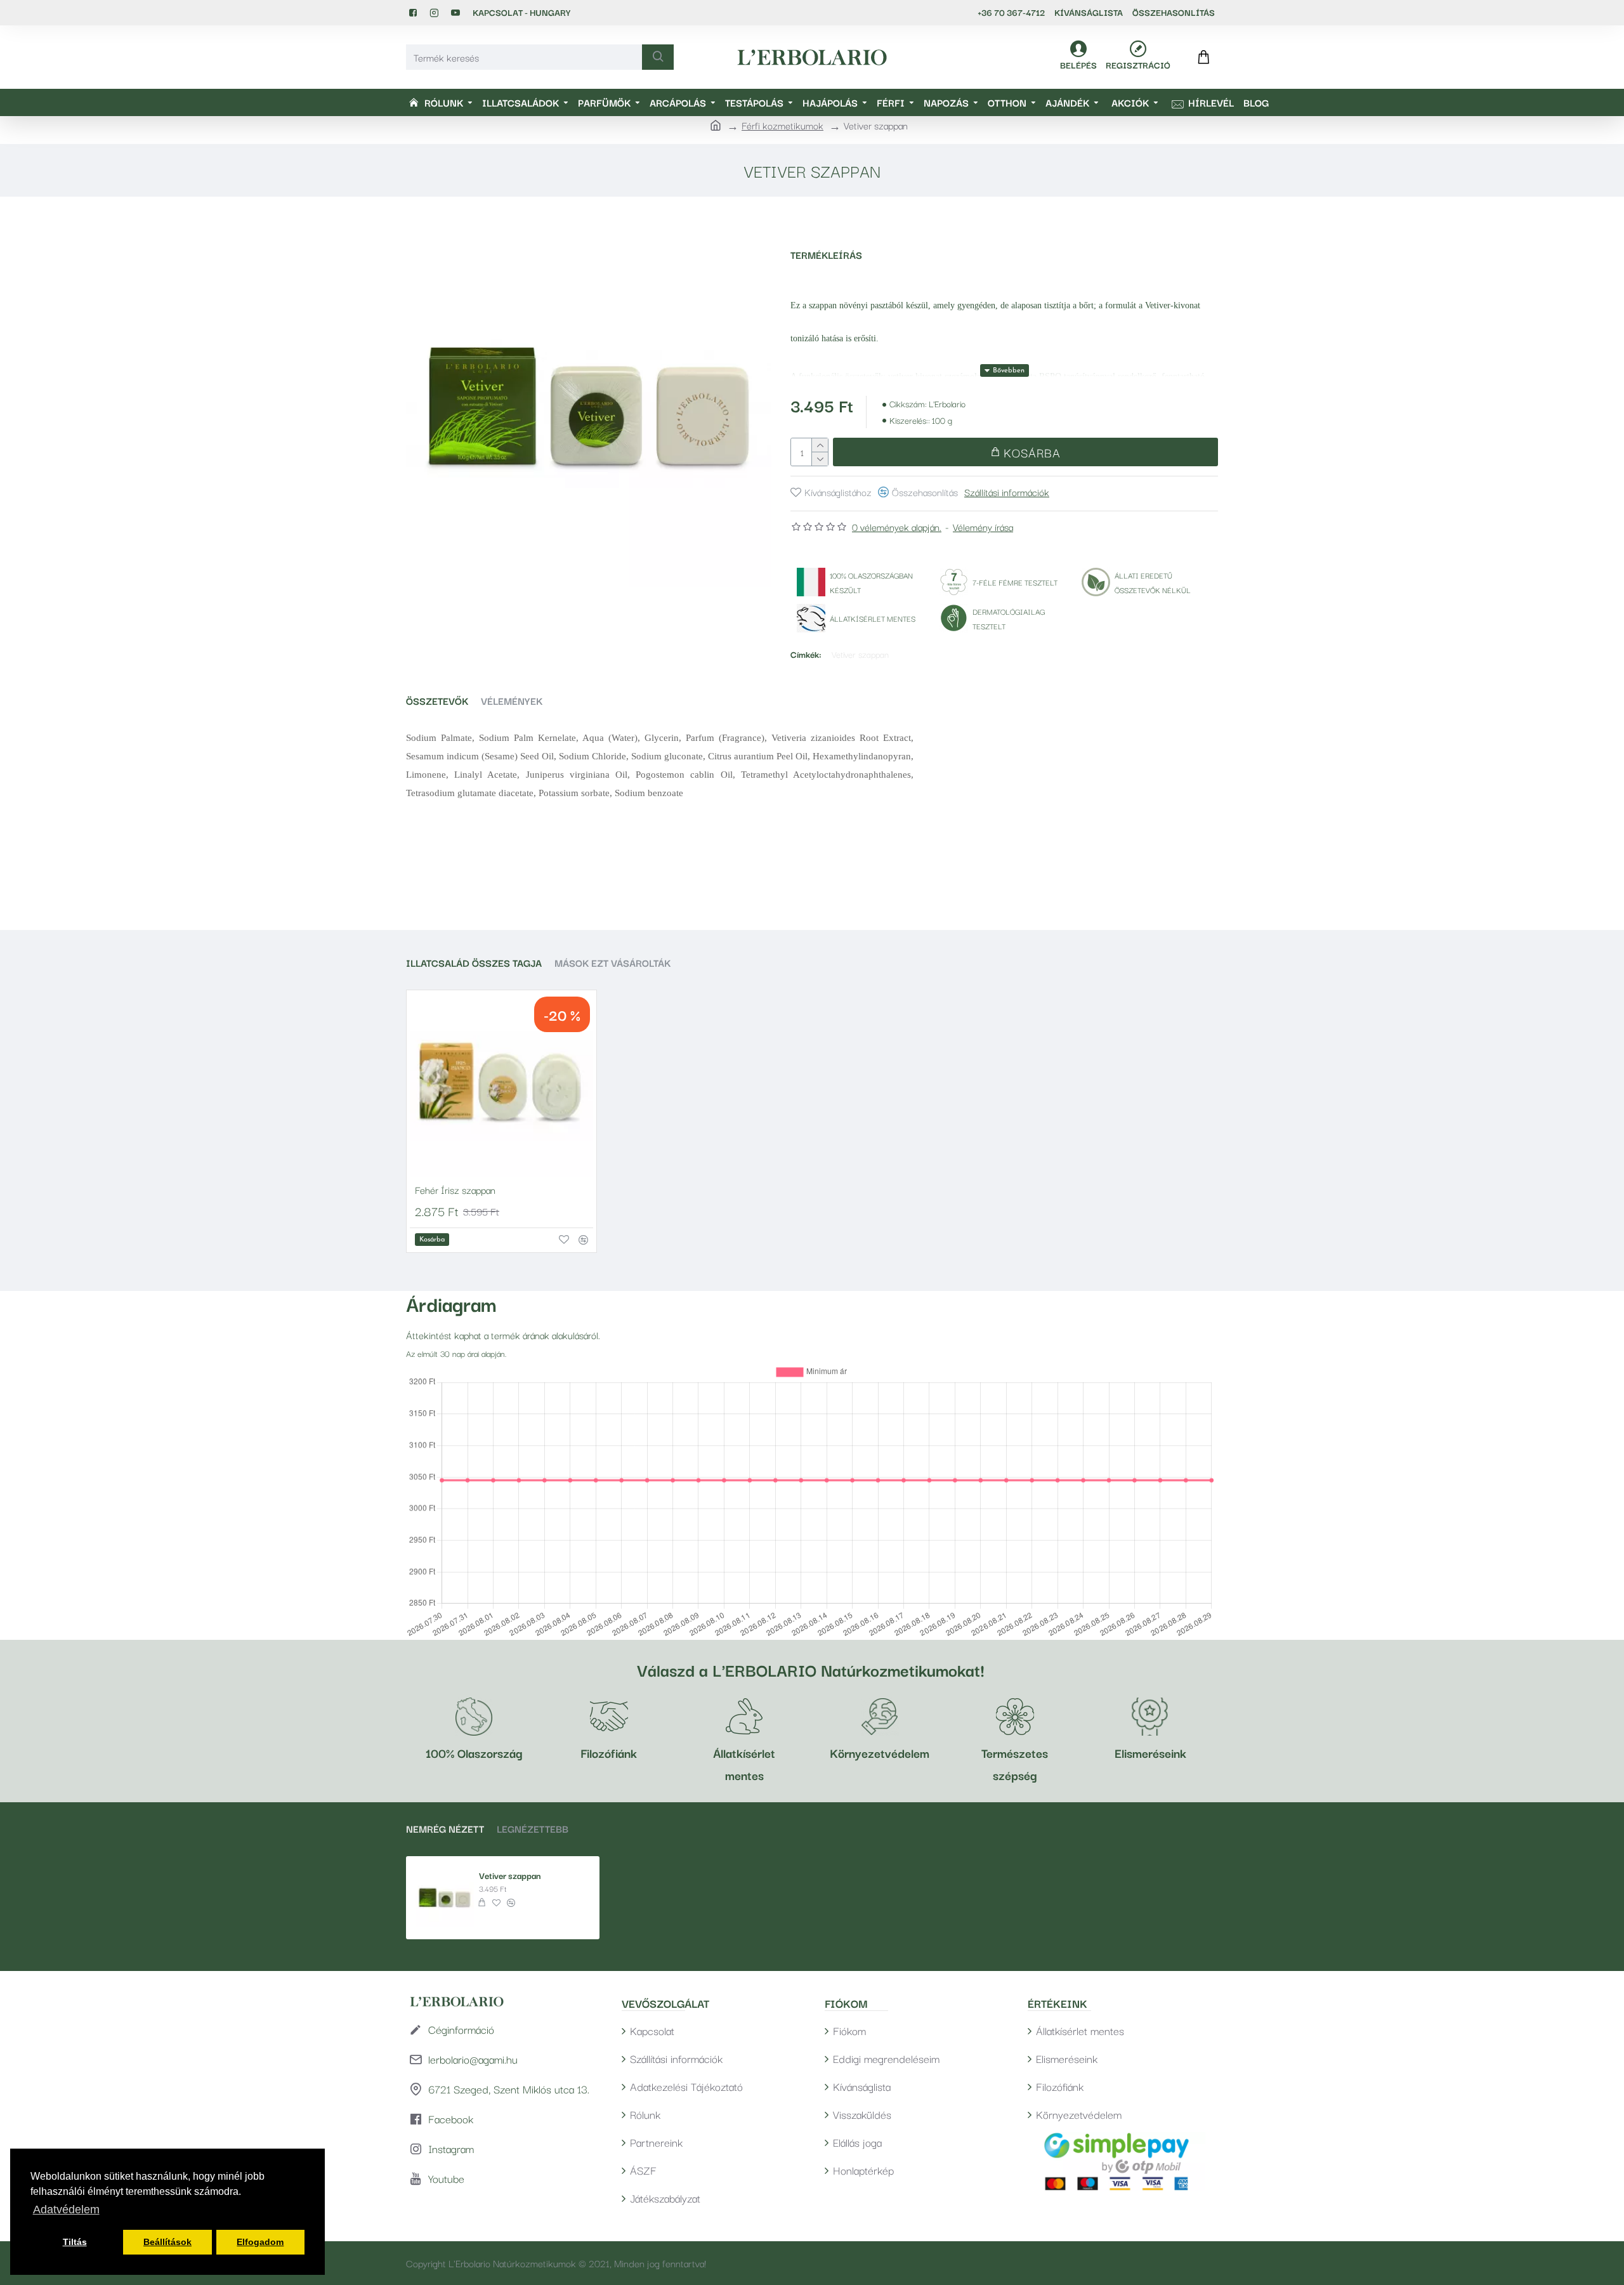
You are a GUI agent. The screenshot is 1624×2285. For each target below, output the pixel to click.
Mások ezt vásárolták (612, 963)
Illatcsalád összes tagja (474, 963)
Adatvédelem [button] (66, 2210)
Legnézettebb (533, 1829)
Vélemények (512, 701)
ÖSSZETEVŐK (437, 701)
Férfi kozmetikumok (783, 125)
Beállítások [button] (167, 2242)
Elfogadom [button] (260, 2242)
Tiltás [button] (75, 2242)
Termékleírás (826, 255)
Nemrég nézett (445, 1829)
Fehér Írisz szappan (455, 1190)
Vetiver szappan (860, 654)
